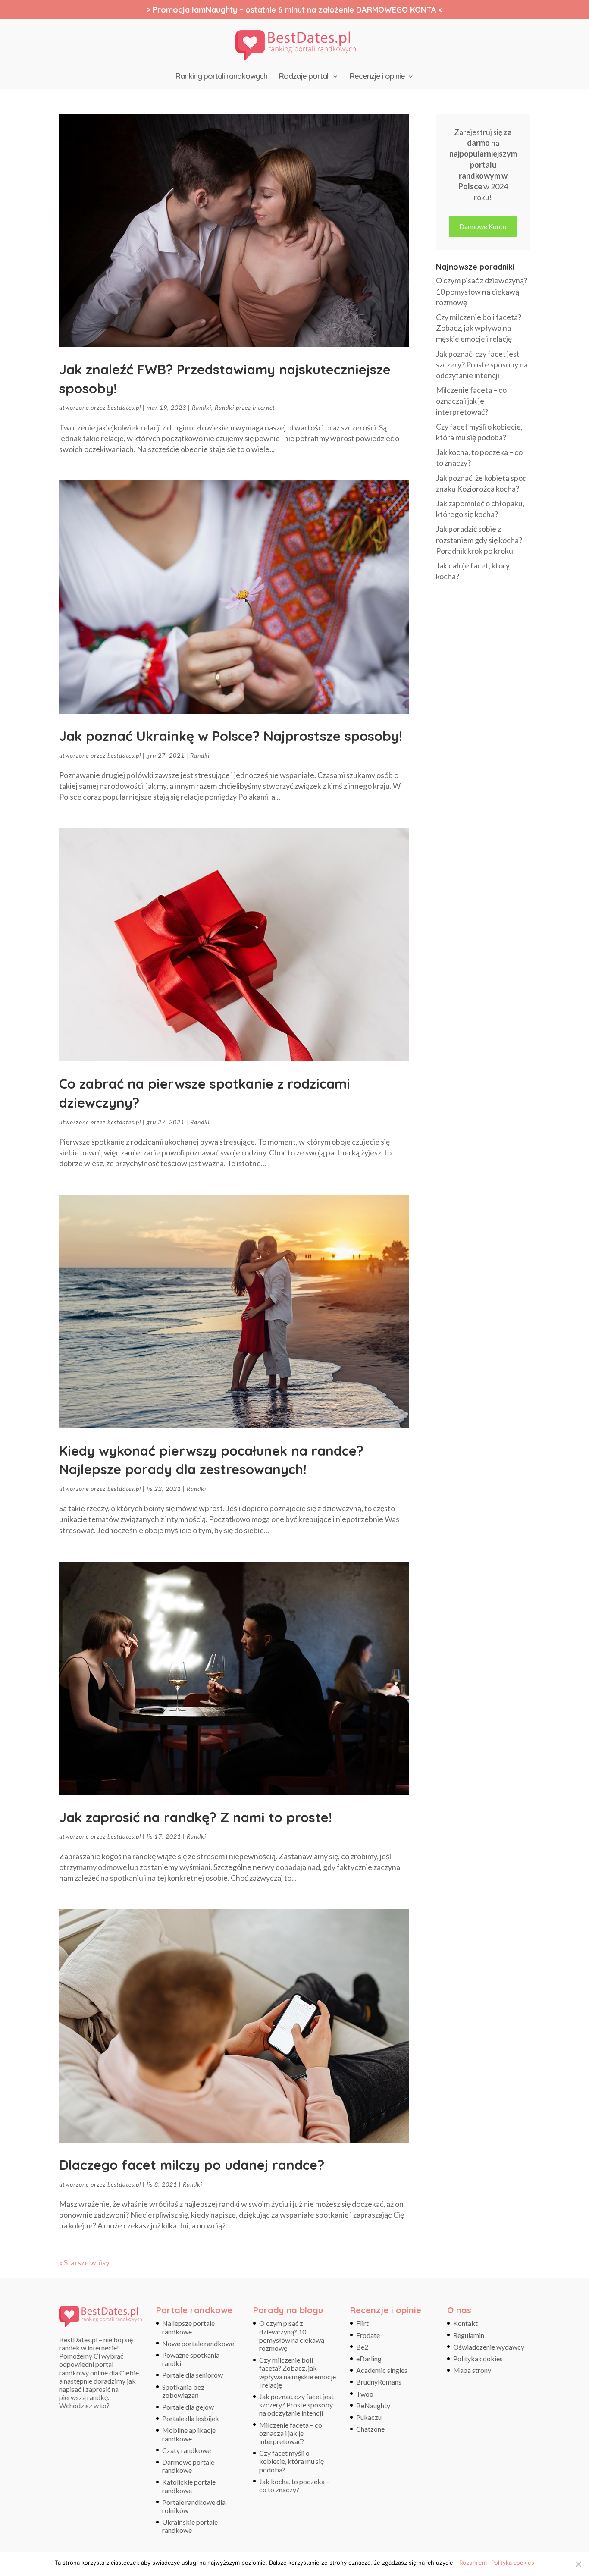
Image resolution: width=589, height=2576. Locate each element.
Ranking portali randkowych (221, 77)
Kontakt (465, 2323)
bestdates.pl (124, 407)
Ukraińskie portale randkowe (190, 2526)
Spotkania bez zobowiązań (183, 2391)
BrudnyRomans (379, 2382)
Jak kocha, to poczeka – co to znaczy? (294, 2485)
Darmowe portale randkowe (188, 2466)
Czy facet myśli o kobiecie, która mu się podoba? (291, 2461)
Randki (202, 407)
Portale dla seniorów (193, 2375)
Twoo (365, 2394)
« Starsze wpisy (84, 2262)
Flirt (362, 2323)
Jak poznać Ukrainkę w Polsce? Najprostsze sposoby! (231, 736)
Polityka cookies (478, 2358)
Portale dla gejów (188, 2407)
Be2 (362, 2347)
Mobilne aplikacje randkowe (189, 2434)
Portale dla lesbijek (191, 2418)
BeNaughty (373, 2405)
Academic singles (382, 2370)
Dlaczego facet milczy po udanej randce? (192, 2165)
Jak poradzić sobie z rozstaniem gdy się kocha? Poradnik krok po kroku (479, 540)
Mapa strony (472, 2370)
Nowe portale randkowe (198, 2343)
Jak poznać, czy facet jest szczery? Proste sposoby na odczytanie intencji (482, 364)
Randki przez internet (245, 407)
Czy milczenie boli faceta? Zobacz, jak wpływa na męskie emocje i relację (479, 328)
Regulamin (469, 2335)
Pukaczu (369, 2417)
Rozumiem (473, 2563)
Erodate (368, 2335)
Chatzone (370, 2429)
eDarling (369, 2358)
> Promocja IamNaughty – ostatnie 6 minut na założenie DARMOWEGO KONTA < (294, 10)
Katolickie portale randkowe (189, 2486)
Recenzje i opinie (377, 77)
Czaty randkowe (186, 2450)
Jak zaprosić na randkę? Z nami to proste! (196, 1817)
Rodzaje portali (304, 77)
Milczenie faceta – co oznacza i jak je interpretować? (471, 401)
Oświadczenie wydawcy (489, 2347)
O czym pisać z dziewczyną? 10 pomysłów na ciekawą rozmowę (482, 291)
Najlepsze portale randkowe (188, 2327)
